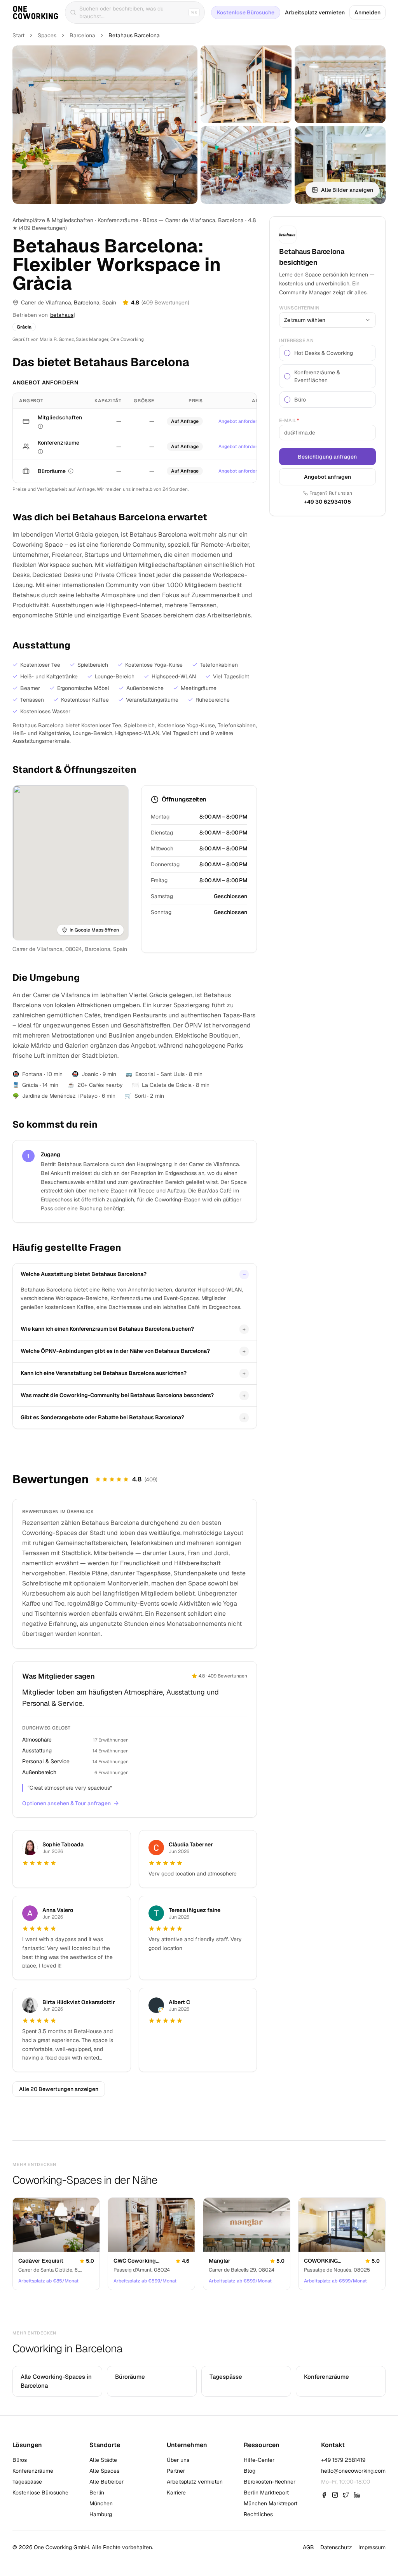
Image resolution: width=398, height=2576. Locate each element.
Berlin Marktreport (266, 2493)
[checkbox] (287, 353)
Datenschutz (336, 2547)
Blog (250, 2471)
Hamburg (101, 2514)
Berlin (97, 2493)
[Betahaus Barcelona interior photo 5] (340, 165)
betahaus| (63, 315)
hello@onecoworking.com (353, 2471)
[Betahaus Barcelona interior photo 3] (340, 84)
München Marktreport (271, 2503)
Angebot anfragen (327, 477)
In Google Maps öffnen (94, 930)
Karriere (176, 2493)
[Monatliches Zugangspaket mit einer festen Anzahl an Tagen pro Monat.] (40, 426)
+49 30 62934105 (327, 502)
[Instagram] (335, 2495)
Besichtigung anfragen (328, 457)
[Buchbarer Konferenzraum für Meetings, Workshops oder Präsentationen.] (40, 452)
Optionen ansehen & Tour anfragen (66, 1803)
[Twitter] (346, 2495)
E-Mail (289, 421)
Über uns (178, 2460)
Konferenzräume (33, 2471)
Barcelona (82, 35)
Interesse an (296, 341)
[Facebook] (324, 2495)
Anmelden (367, 12)
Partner (176, 2471)
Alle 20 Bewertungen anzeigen (59, 2089)
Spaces (47, 35)
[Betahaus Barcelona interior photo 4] (246, 165)
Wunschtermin (299, 308)
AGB (308, 2547)
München (101, 2503)
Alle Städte (103, 2460)
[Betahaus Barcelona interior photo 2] (246, 84)
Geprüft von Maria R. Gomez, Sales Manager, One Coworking (78, 339)
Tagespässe (27, 2482)
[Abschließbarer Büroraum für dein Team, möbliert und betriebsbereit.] (71, 471)
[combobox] (327, 320)
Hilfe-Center (259, 2460)
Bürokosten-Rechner (270, 2482)
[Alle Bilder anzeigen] (105, 125)
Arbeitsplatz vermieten (315, 12)
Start (18, 35)
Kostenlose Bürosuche (246, 12)
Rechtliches (258, 2514)
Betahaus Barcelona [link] (134, 35)
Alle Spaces (104, 2471)
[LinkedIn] (357, 2495)
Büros (20, 2460)
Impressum (372, 2547)
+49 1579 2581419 (343, 2460)
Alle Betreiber (106, 2482)
